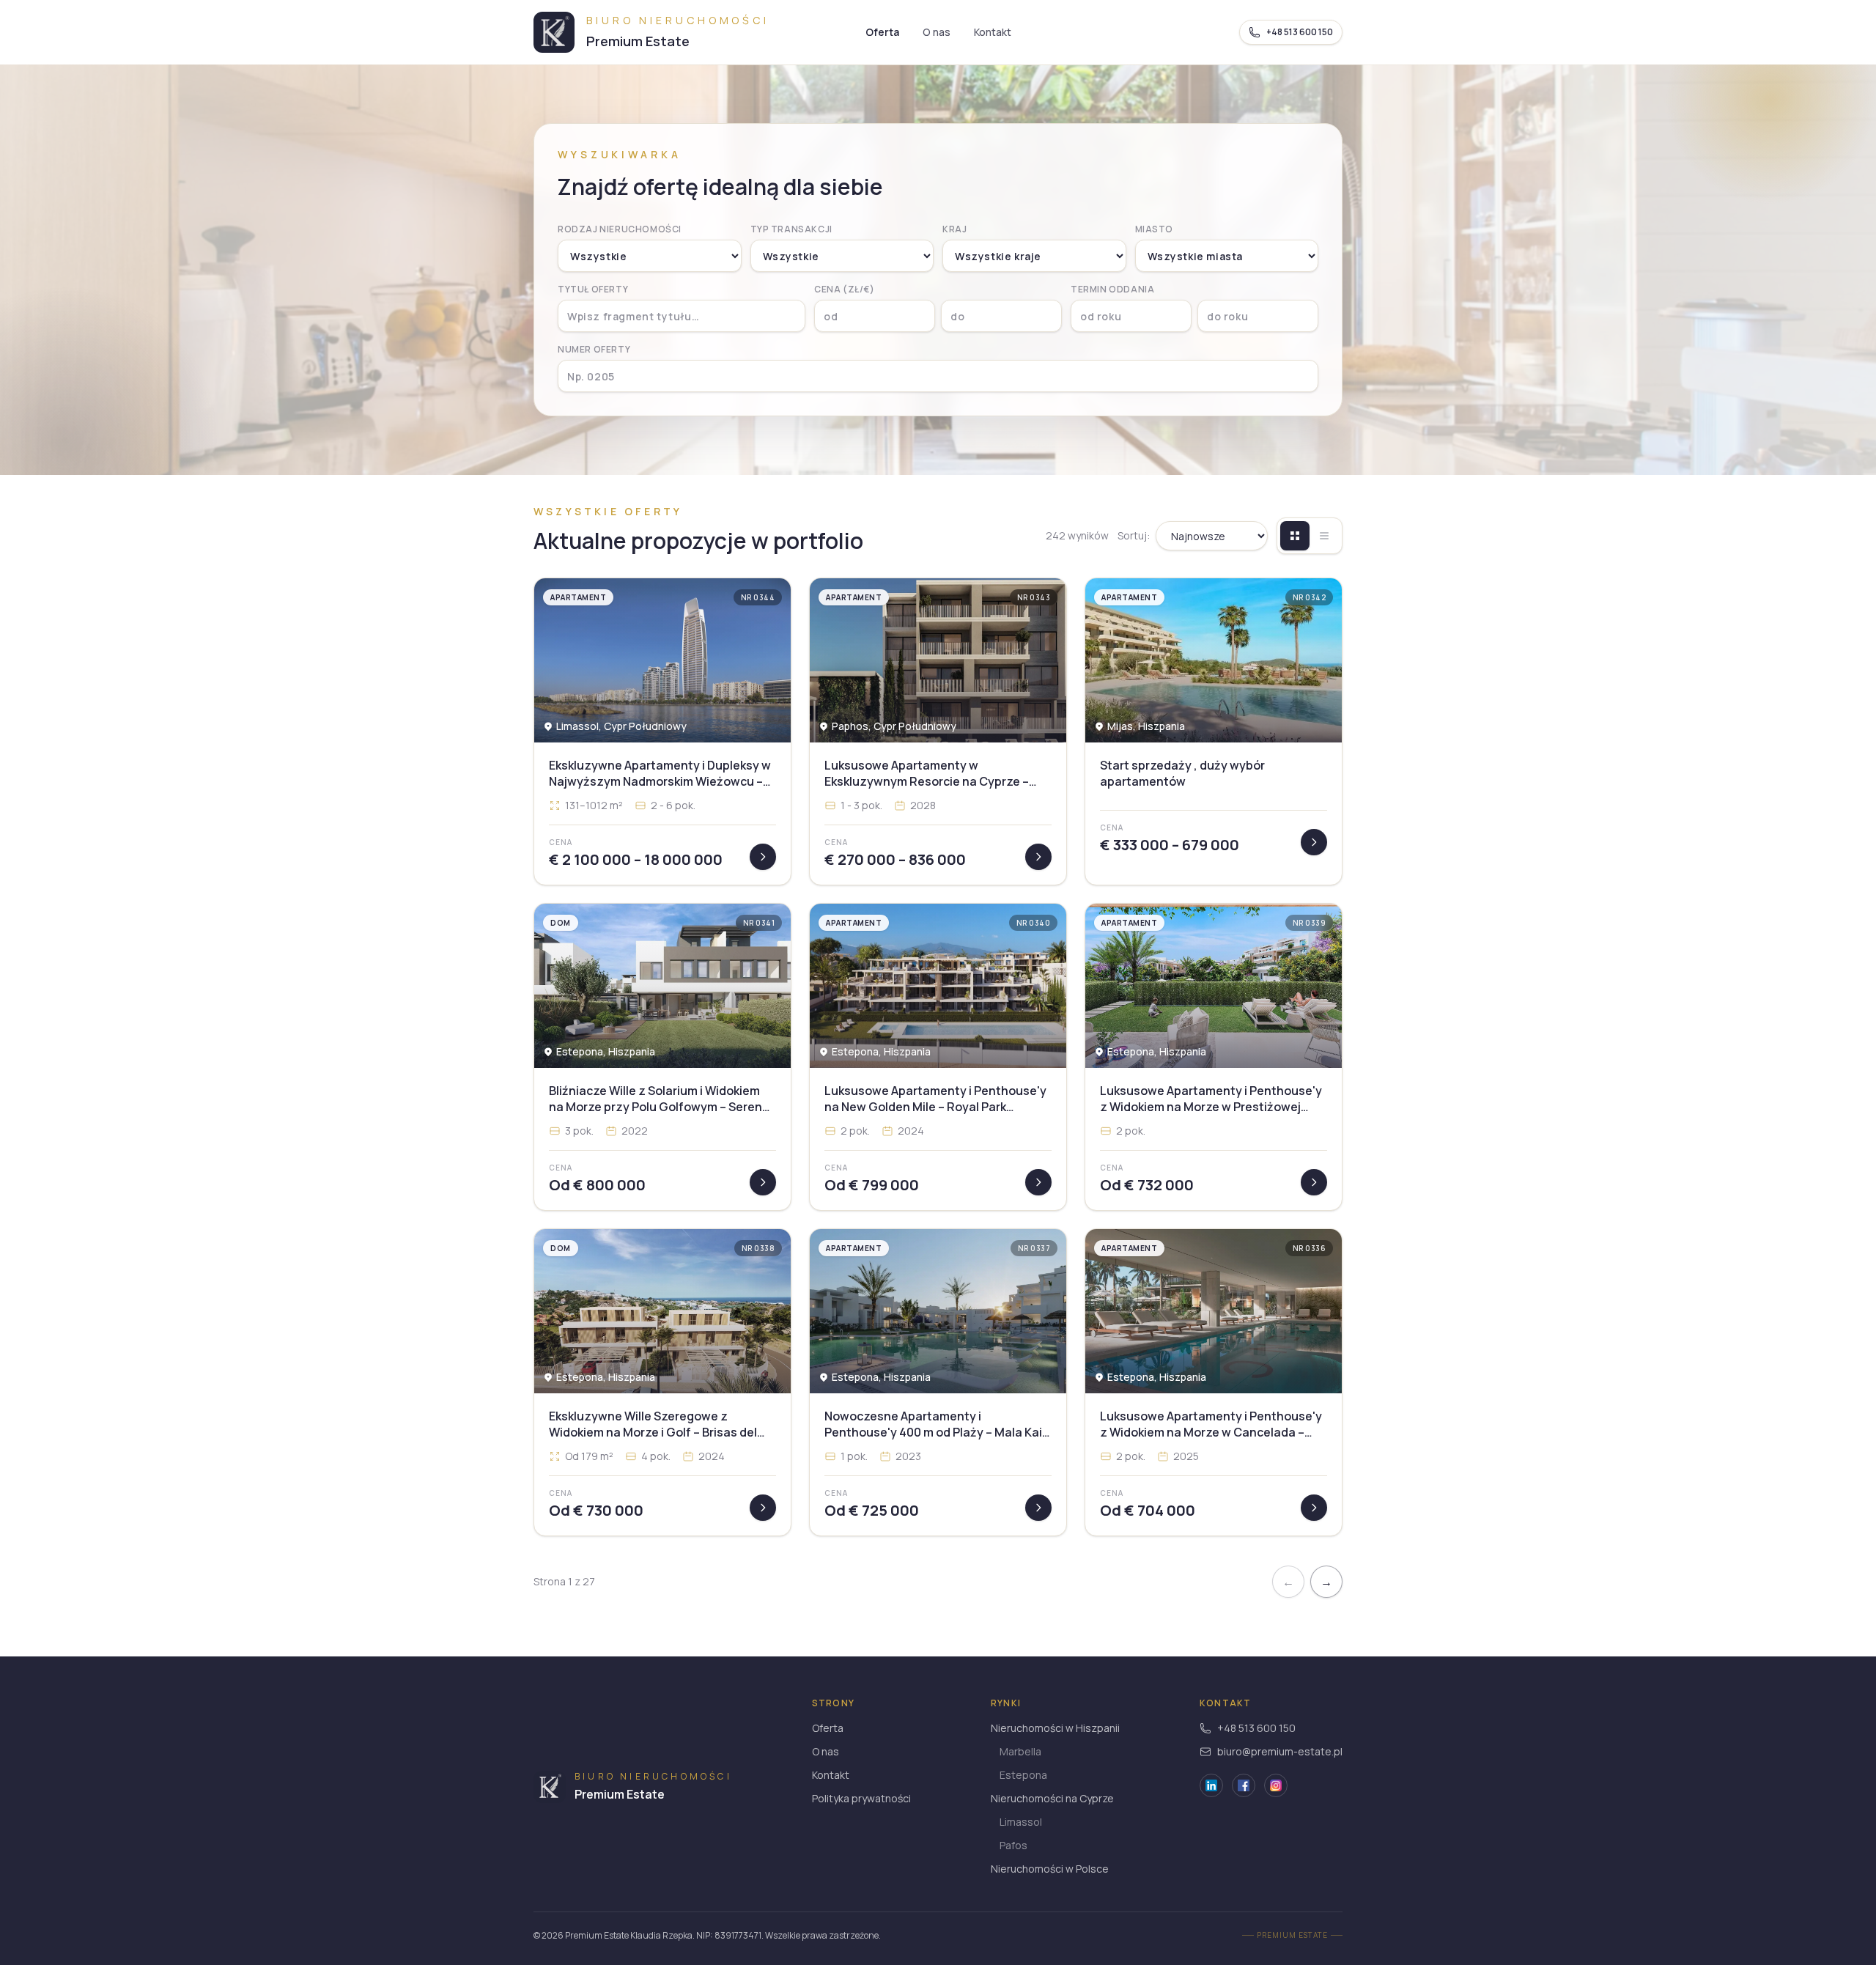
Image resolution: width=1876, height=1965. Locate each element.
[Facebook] (1244, 1785)
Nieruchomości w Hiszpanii (1055, 1728)
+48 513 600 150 (1256, 1728)
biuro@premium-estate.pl (1280, 1751)
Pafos (1013, 1845)
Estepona (1023, 1775)
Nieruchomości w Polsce (1050, 1869)
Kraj (954, 229)
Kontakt (993, 32)
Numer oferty (594, 350)
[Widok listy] (1324, 536)
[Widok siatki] (1295, 536)
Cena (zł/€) (845, 290)
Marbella (1020, 1751)
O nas (937, 32)
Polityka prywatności (861, 1798)
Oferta (882, 32)
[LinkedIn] (1211, 1785)
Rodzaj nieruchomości (620, 229)
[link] (662, 731)
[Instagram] (1276, 1785)
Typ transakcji (791, 229)
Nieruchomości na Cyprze (1052, 1798)
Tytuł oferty (593, 290)
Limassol (1021, 1822)
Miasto (1155, 229)
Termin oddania (1112, 290)
